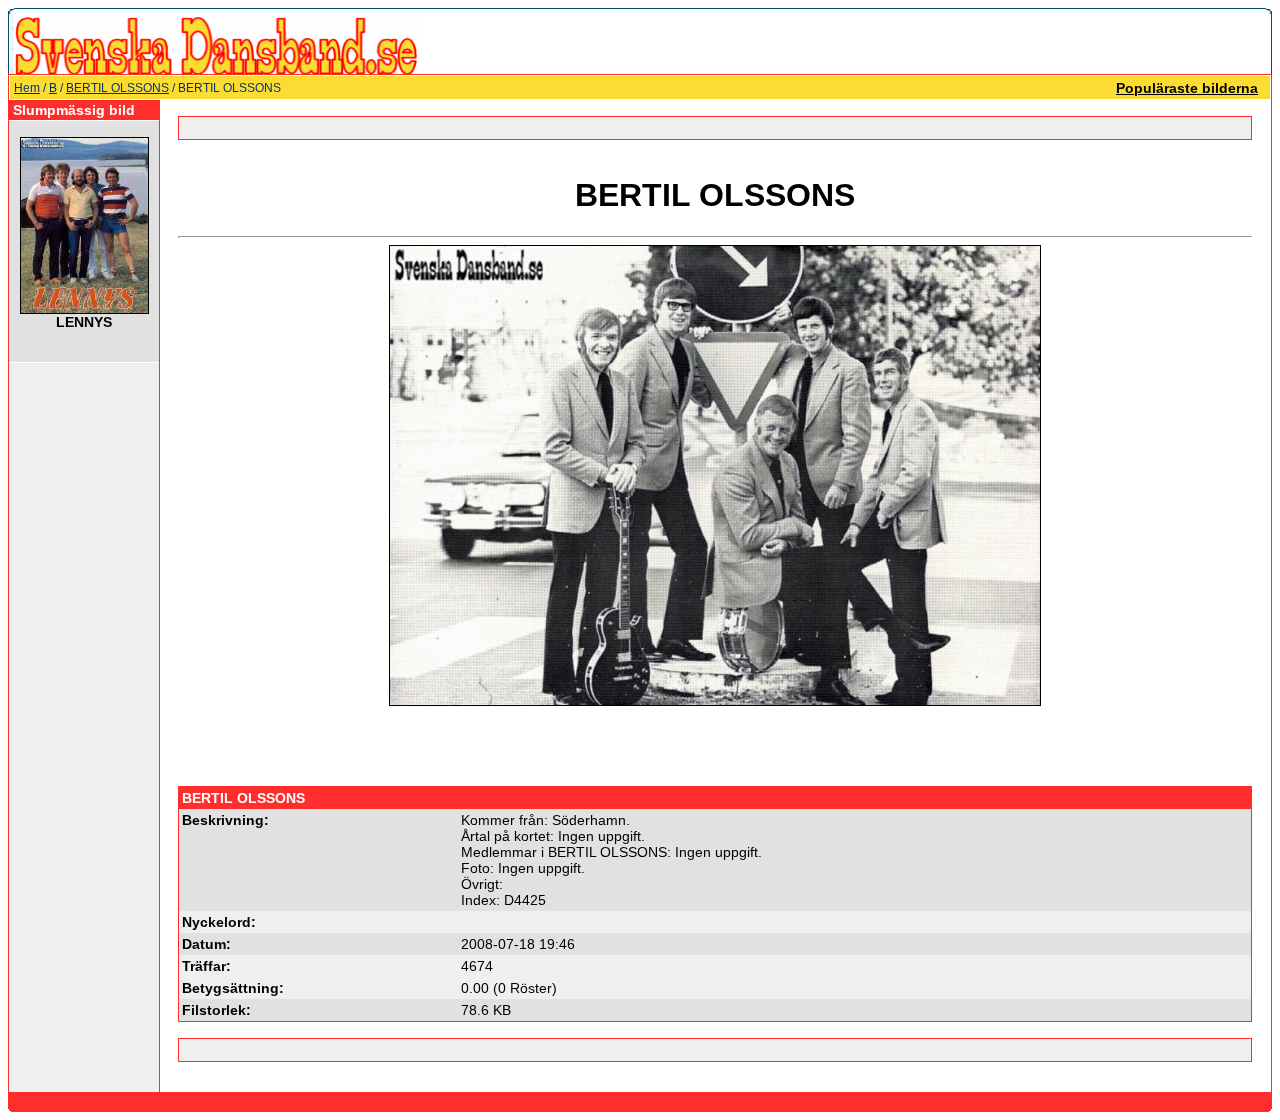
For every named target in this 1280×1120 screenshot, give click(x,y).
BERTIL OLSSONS (117, 88)
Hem (27, 88)
